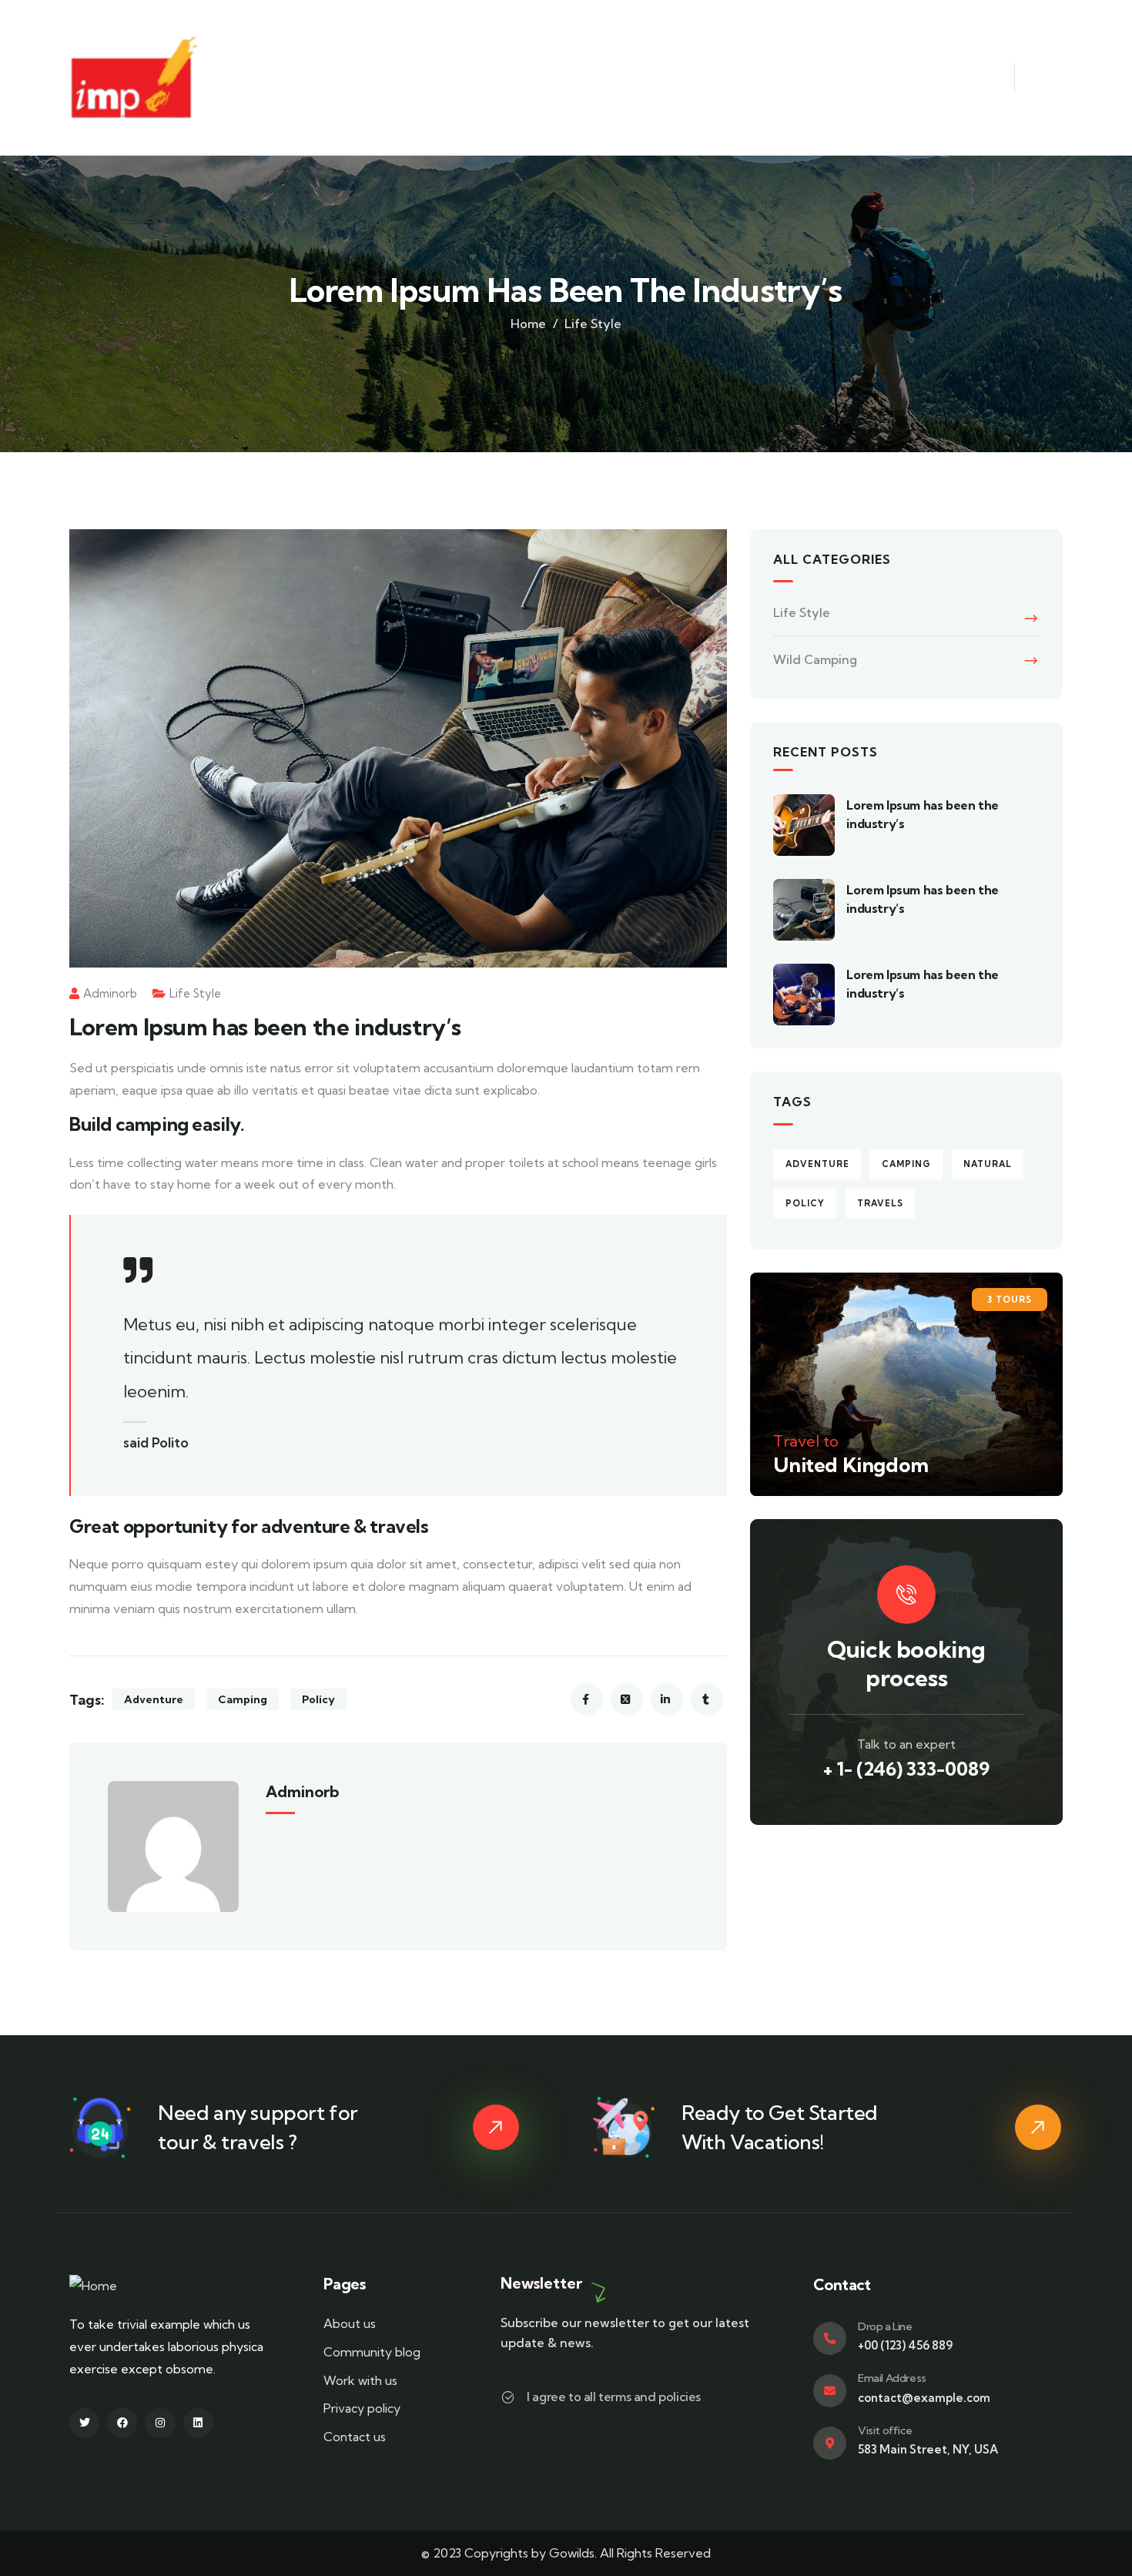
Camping (243, 1699)
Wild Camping (815, 659)
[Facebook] (122, 2423)
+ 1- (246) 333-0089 (906, 1769)
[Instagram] (160, 2423)
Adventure (154, 1699)
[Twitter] (84, 2423)
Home (528, 324)
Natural (988, 1164)
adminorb (110, 993)
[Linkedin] (198, 2423)
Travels (880, 1203)
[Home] (93, 2286)
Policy (318, 1699)
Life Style (593, 324)
